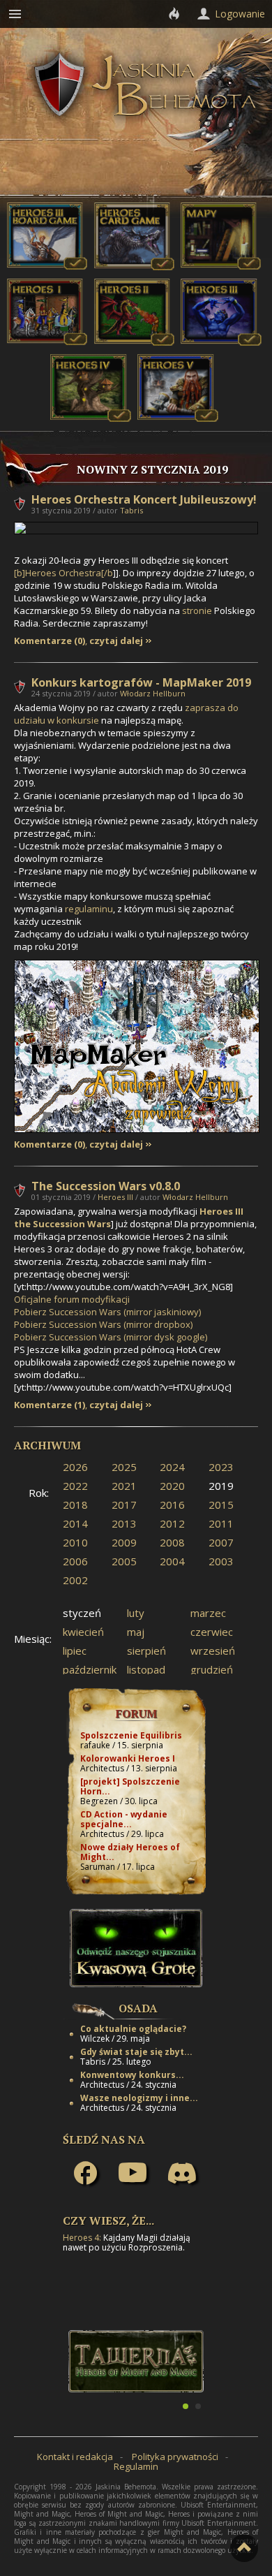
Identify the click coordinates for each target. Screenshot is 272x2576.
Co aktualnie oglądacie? (133, 2029)
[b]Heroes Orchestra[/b (63, 573)
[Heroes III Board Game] (47, 267)
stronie (197, 610)
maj (136, 1632)
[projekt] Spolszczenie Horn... (130, 1786)
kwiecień (83, 1632)
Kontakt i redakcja (75, 2457)
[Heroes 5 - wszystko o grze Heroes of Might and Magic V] (178, 418)
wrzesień (213, 1651)
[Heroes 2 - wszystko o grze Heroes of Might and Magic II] (135, 342)
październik (90, 1669)
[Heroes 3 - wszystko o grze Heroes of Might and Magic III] (221, 342)
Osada (138, 2008)
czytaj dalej (116, 641)
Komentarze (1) (50, 1405)
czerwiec (212, 1632)
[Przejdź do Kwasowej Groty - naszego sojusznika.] (136, 1984)
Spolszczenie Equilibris (131, 1735)
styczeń (82, 1613)
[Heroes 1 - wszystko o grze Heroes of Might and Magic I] (47, 342)
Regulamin (136, 2466)
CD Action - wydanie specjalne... (124, 1819)
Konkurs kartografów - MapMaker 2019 (141, 682)
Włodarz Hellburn (153, 693)
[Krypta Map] (221, 267)
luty (136, 1613)
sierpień (146, 1651)
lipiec (75, 1651)
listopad (146, 1669)
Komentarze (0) (50, 641)
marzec (208, 1613)
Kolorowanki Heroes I (128, 1758)
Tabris (131, 510)
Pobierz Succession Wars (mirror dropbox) (103, 1324)
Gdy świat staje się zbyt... (136, 2052)
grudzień (212, 1669)
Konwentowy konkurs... (132, 2075)
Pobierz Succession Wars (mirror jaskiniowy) (107, 1312)
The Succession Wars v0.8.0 (106, 1186)
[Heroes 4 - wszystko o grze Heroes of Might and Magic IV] (91, 418)
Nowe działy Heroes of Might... (130, 1852)
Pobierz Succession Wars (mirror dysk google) (111, 1337)
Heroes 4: (82, 2238)
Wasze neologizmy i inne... (139, 2098)
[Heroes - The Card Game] (135, 267)
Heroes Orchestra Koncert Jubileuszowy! (144, 499)
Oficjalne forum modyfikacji (72, 1299)
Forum (136, 1713)
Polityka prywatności (175, 2457)
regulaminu (89, 909)
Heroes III (115, 1197)
